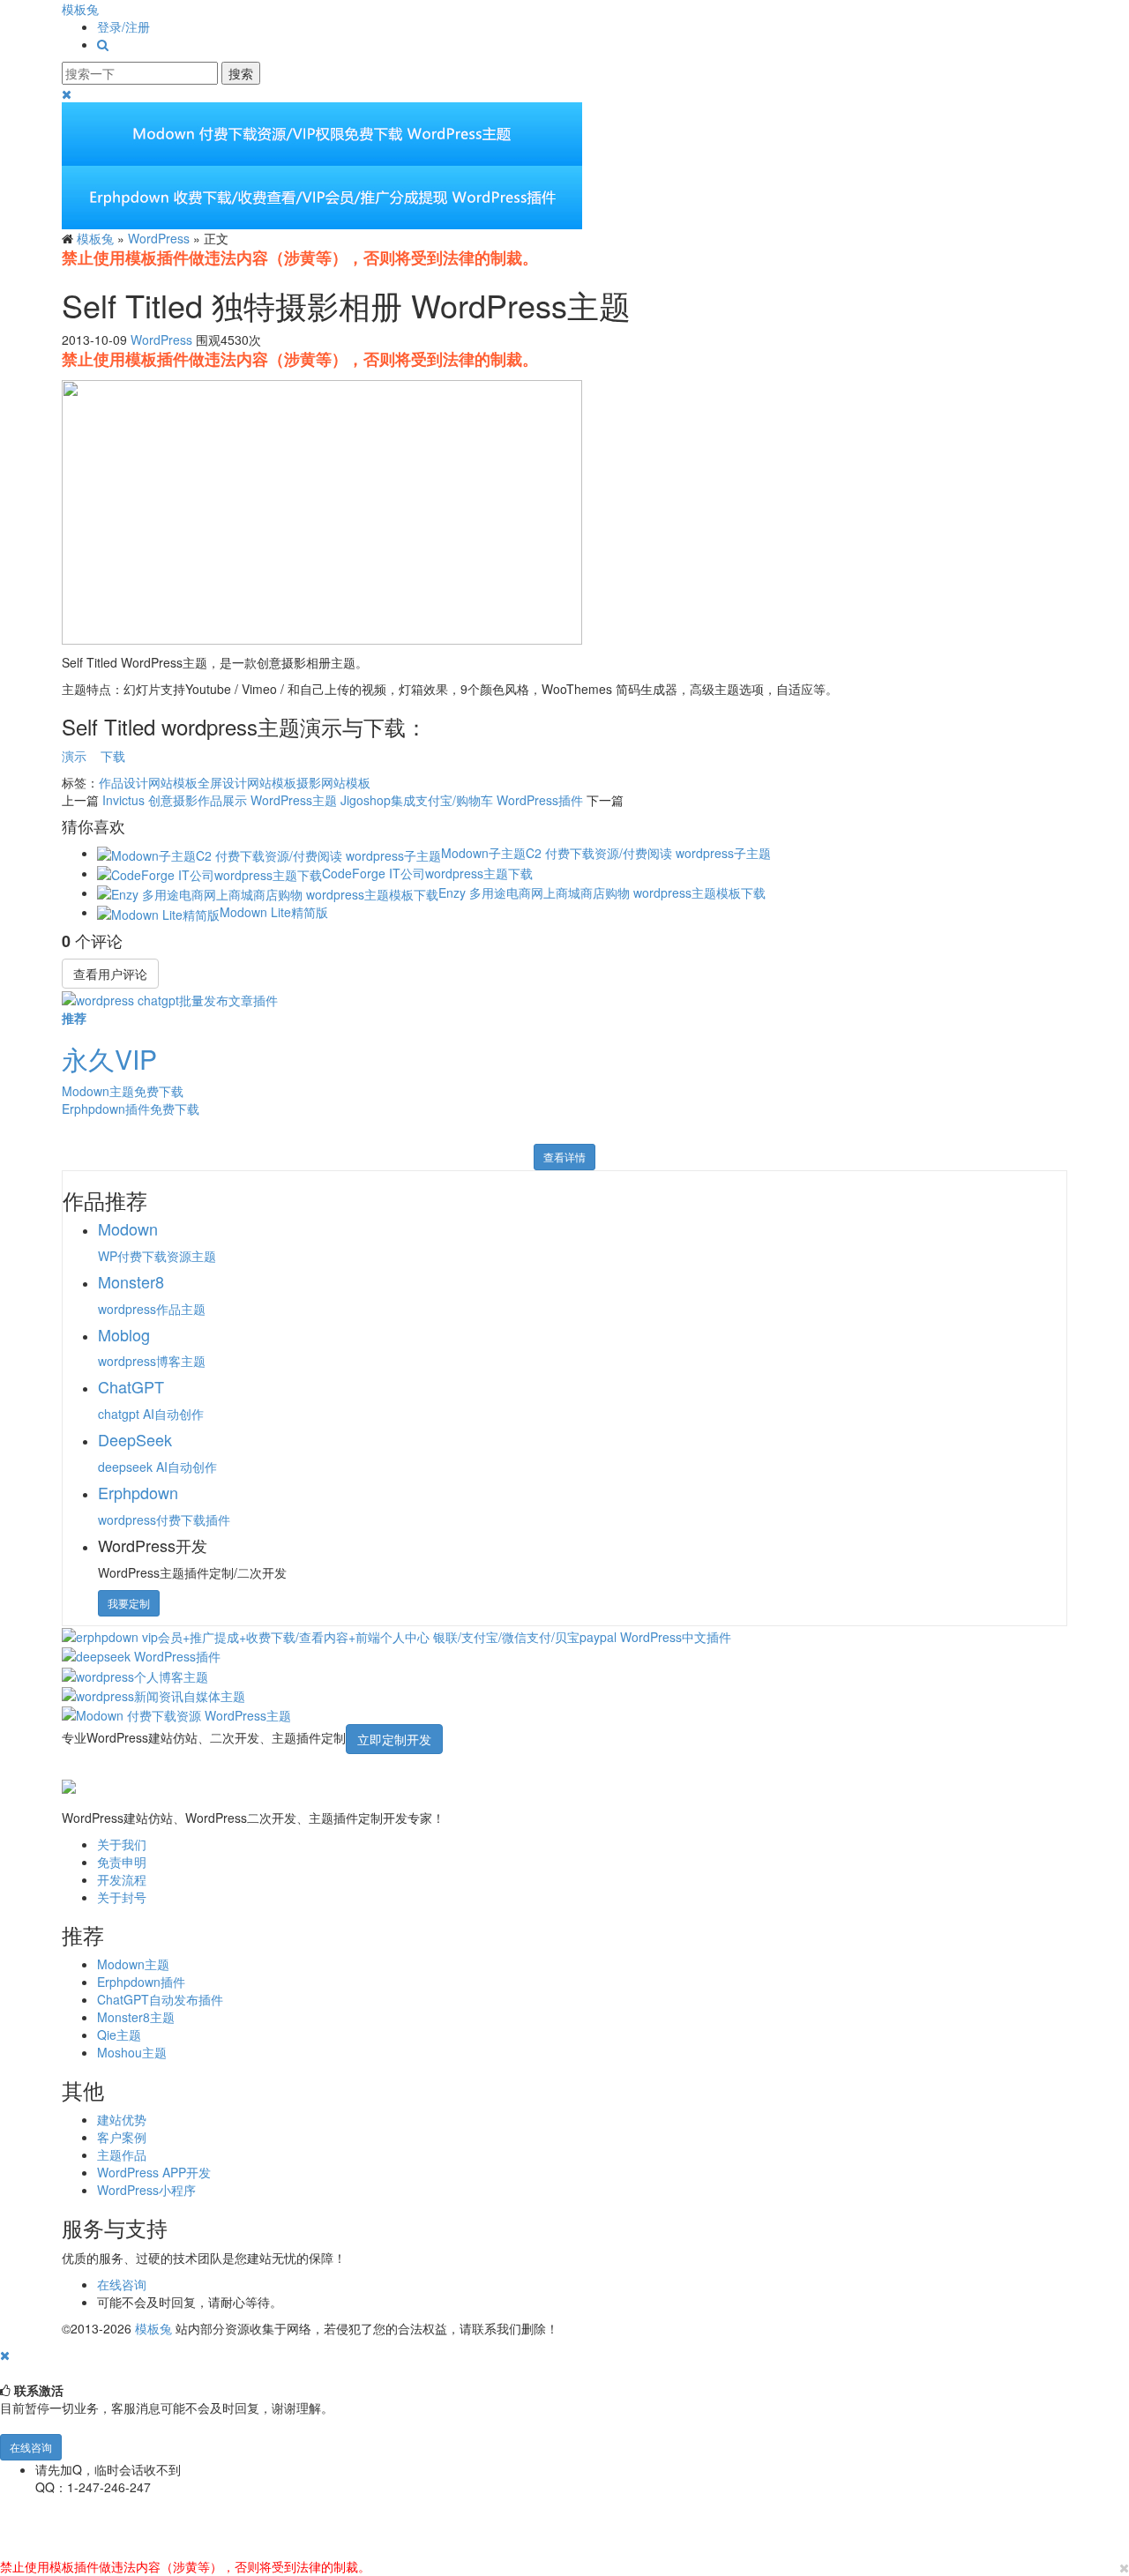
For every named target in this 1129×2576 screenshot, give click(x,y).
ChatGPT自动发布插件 (160, 1999)
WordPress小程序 (146, 2190)
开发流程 (122, 1879)
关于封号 (122, 1897)
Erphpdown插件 (141, 1982)
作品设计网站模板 (148, 782)
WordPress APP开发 (154, 2172)
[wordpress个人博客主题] (135, 1674)
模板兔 (80, 9)
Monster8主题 (136, 2017)
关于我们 (122, 1844)
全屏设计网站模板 (247, 782)
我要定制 (129, 1603)
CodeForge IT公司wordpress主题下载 (427, 873)
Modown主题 (133, 1964)
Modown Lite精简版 (274, 912)
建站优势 (122, 2119)
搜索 (241, 73)
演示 (74, 756)
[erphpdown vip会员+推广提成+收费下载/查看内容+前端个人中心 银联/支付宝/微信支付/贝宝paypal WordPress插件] (396, 1635)
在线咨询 (122, 2284)
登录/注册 (123, 26)
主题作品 (122, 2154)
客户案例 (122, 2137)
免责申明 (122, 1862)
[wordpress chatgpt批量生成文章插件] (170, 997)
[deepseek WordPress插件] (141, 1654)
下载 (113, 756)
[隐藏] (5, 2355)
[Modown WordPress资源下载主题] (176, 1714)
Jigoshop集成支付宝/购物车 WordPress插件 (462, 800)
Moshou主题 (132, 2052)
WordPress (159, 238)
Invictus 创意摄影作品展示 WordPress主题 (220, 800)
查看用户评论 (110, 974)
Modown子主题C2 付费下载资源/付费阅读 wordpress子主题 (606, 853)
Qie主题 (119, 2035)
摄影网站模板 (333, 782)
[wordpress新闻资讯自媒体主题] (153, 1694)
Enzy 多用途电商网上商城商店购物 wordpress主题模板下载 (602, 892)
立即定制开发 (394, 1739)
